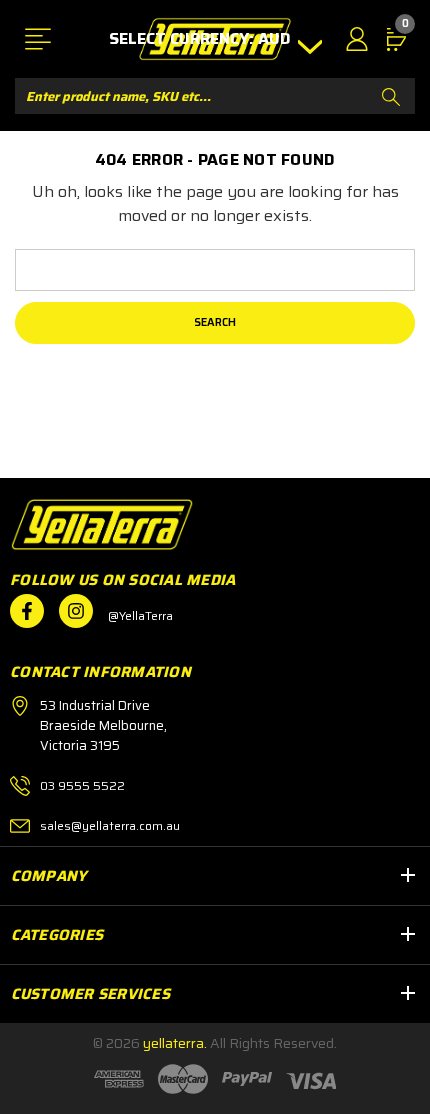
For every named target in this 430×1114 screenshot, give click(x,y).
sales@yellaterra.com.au (110, 825)
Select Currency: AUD (202, 39)
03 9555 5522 (82, 785)
